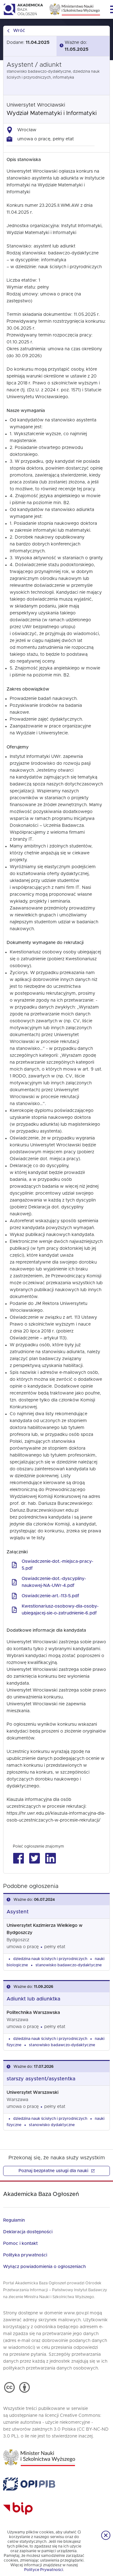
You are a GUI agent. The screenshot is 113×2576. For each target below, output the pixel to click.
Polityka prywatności (25, 2255)
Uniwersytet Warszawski (32, 2093)
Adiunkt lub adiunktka (33, 1999)
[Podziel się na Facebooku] (18, 1858)
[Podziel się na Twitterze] (34, 1858)
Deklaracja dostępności (28, 2232)
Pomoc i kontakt (20, 2244)
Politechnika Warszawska (33, 2013)
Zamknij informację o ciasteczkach (106, 2535)
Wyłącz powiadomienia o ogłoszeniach (44, 2267)
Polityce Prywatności (44, 2570)
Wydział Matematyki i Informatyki (52, 113)
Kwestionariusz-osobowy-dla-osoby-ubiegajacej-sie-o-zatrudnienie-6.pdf (60, 1610)
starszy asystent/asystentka (41, 2079)
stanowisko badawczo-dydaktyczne (69, 1965)
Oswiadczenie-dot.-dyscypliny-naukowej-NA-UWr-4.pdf (54, 1582)
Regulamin (14, 2220)
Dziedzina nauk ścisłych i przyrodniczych (50, 1959)
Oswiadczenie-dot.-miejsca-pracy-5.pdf (57, 1565)
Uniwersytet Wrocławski (36, 105)
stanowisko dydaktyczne (52, 2125)
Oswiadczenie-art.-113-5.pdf (50, 1596)
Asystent (18, 1912)
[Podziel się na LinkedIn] (50, 1858)
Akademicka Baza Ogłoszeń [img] (23, 9)
